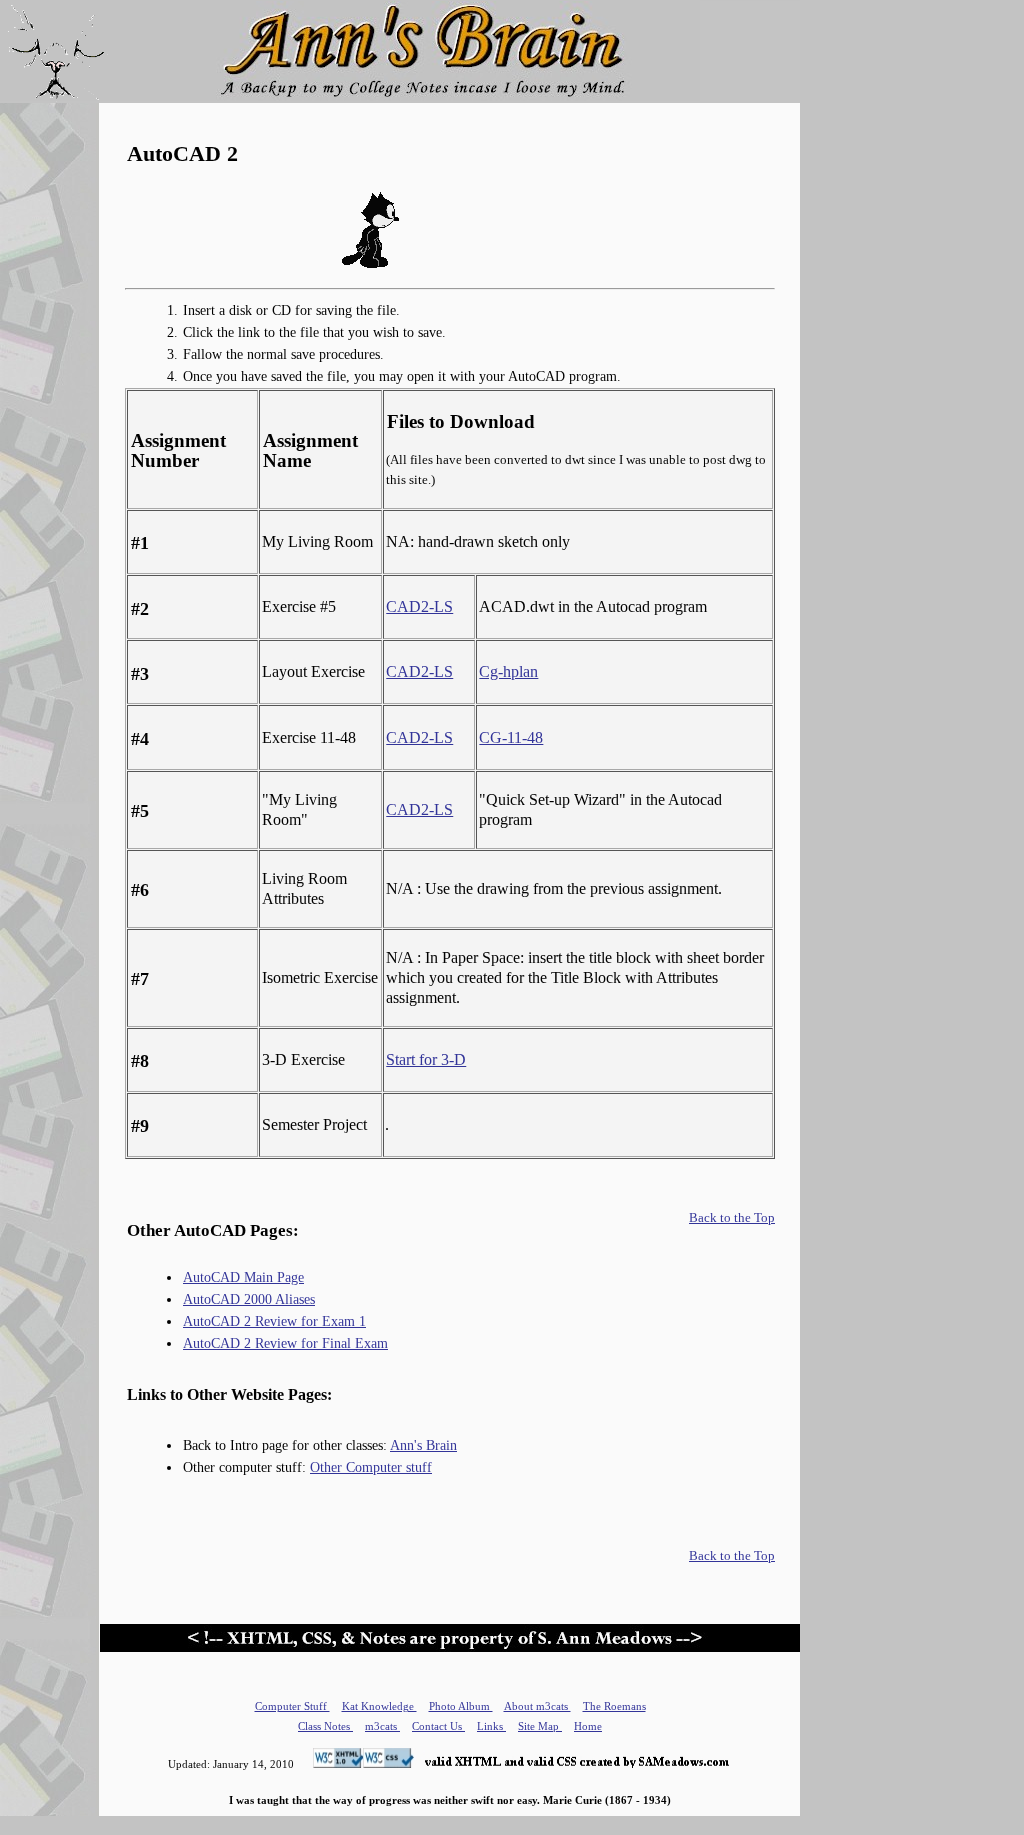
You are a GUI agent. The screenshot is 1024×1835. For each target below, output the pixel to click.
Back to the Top (732, 1217)
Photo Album (461, 1706)
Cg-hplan (508, 671)
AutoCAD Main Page (243, 1277)
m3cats (382, 1726)
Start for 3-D (426, 1059)
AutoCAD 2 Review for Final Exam (285, 1343)
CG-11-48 (511, 737)
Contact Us (438, 1726)
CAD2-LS (419, 606)
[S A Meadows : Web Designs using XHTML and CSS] (514, 1764)
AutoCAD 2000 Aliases (249, 1299)
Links (491, 1726)
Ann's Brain (423, 1445)
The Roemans (614, 1706)
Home (588, 1726)
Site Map (540, 1726)
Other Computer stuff (371, 1467)
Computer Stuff (292, 1706)
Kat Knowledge (379, 1706)
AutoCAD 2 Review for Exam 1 (274, 1321)
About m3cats (537, 1706)
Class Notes (325, 1726)
